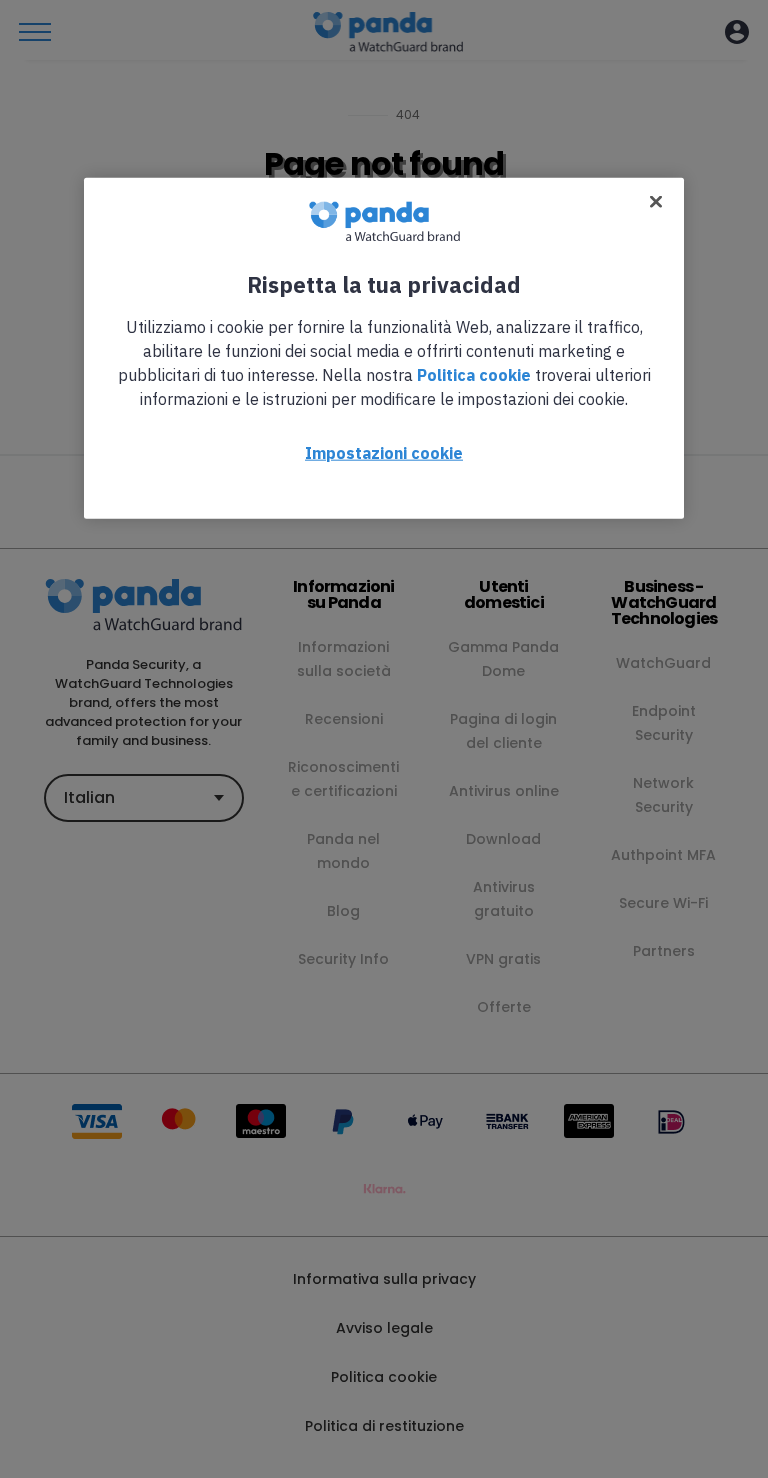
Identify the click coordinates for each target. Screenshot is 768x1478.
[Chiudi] (656, 201)
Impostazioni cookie (384, 452)
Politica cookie (474, 374)
